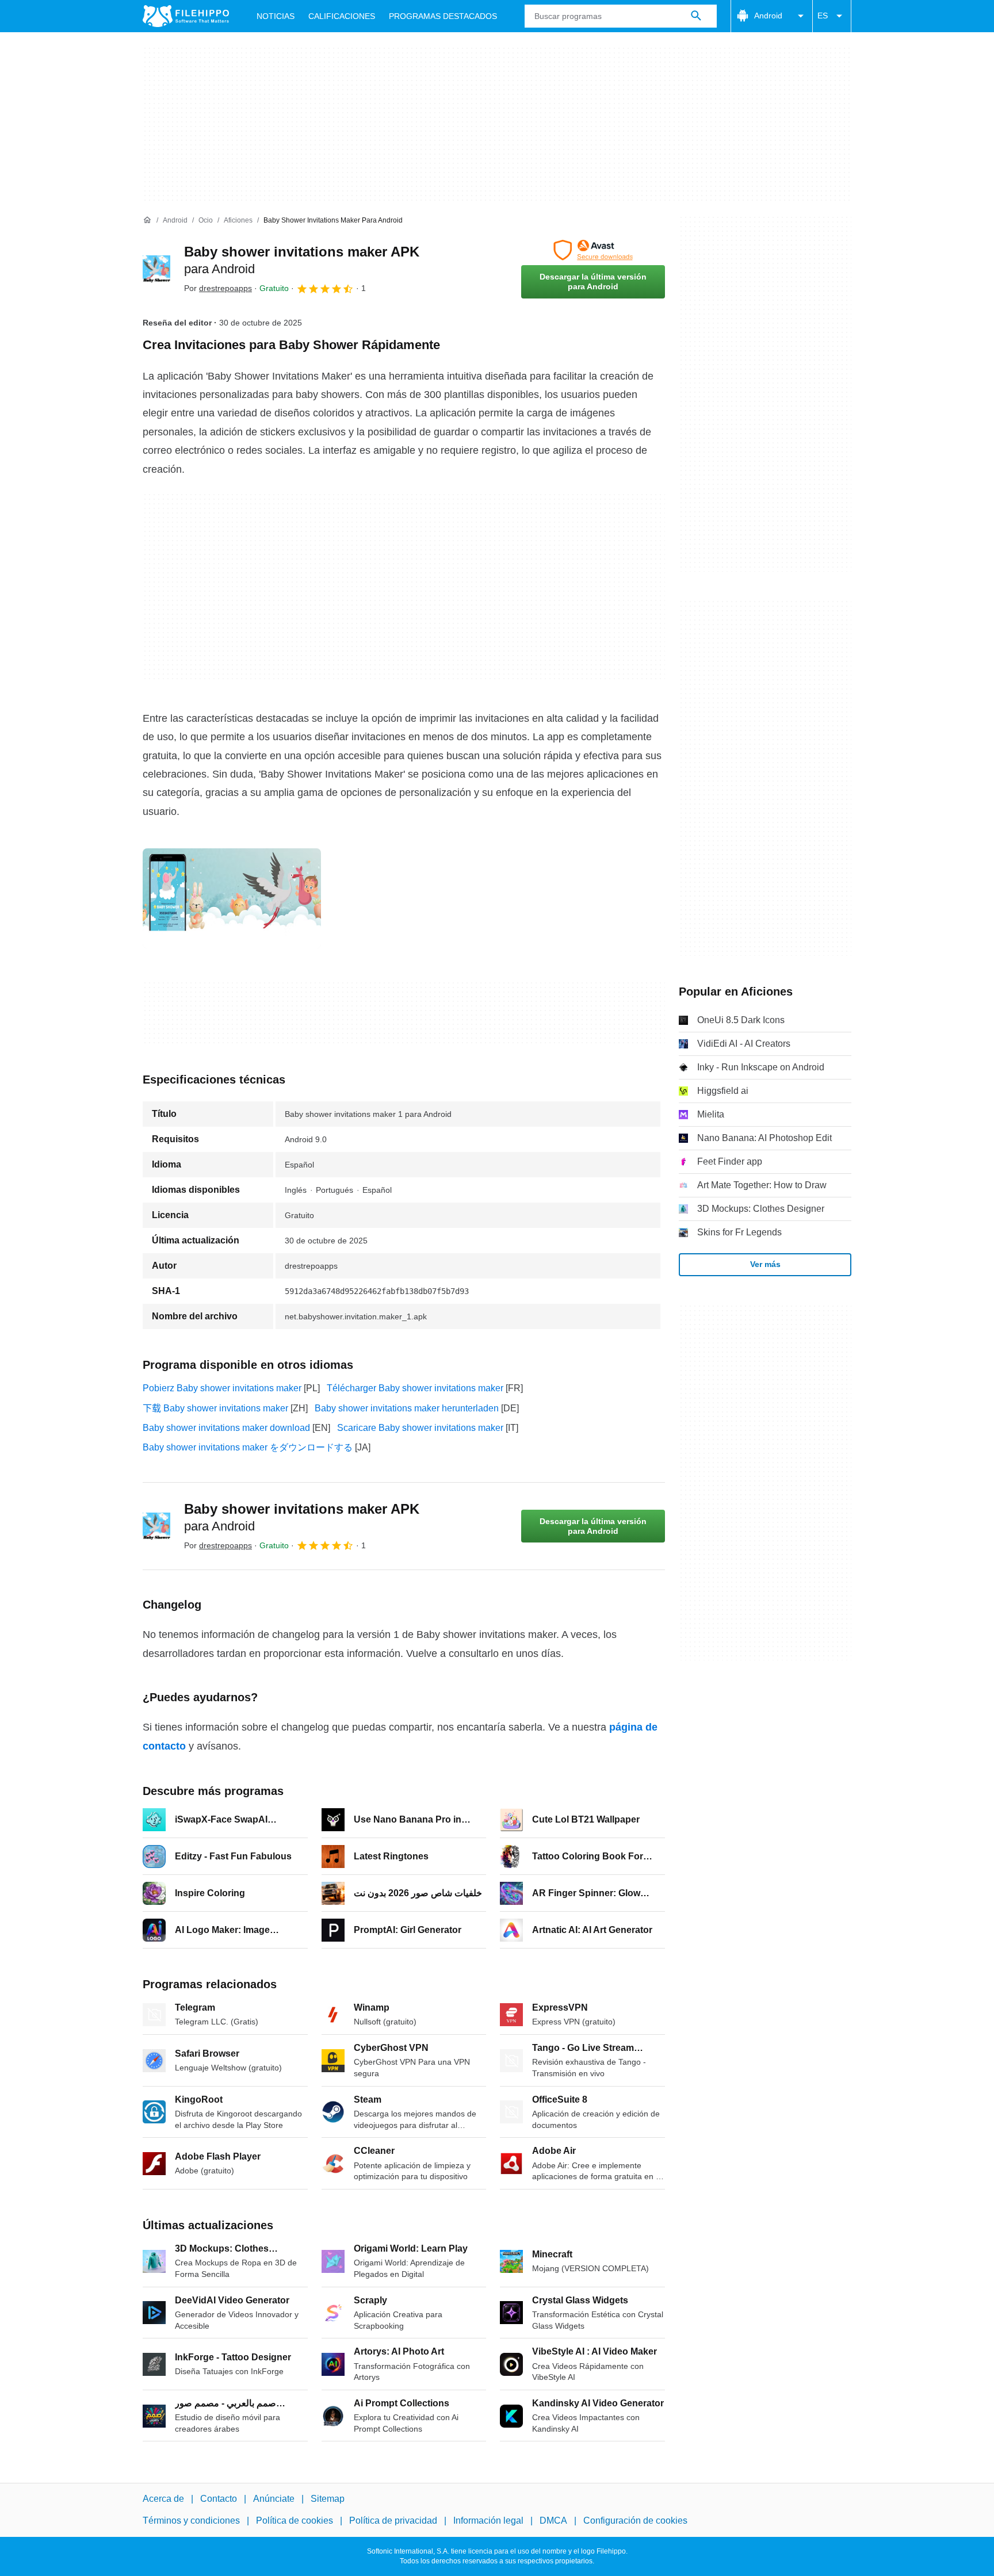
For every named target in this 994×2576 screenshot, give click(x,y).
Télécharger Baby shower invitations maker (415, 1388)
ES (823, 16)
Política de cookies (295, 2521)
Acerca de (163, 2499)
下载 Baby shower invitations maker (215, 1408)
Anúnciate (274, 2499)
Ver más (765, 1264)
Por (218, 288)
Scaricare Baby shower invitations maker (420, 1428)
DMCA (553, 2521)
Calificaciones (342, 16)
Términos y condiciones (191, 2521)
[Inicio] (147, 220)
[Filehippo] (186, 16)
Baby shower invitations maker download (226, 1428)
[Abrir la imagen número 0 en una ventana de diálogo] (232, 898)
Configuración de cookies (635, 2521)
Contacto (219, 2499)
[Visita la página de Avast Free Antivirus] (593, 250)
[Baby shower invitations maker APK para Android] (156, 269)
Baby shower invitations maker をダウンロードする (248, 1447)
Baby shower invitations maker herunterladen (407, 1408)
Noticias (276, 16)
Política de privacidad (393, 2521)
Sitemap (328, 2499)
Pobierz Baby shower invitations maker (222, 1388)
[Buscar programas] (696, 16)
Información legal (488, 2521)
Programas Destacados (443, 16)
